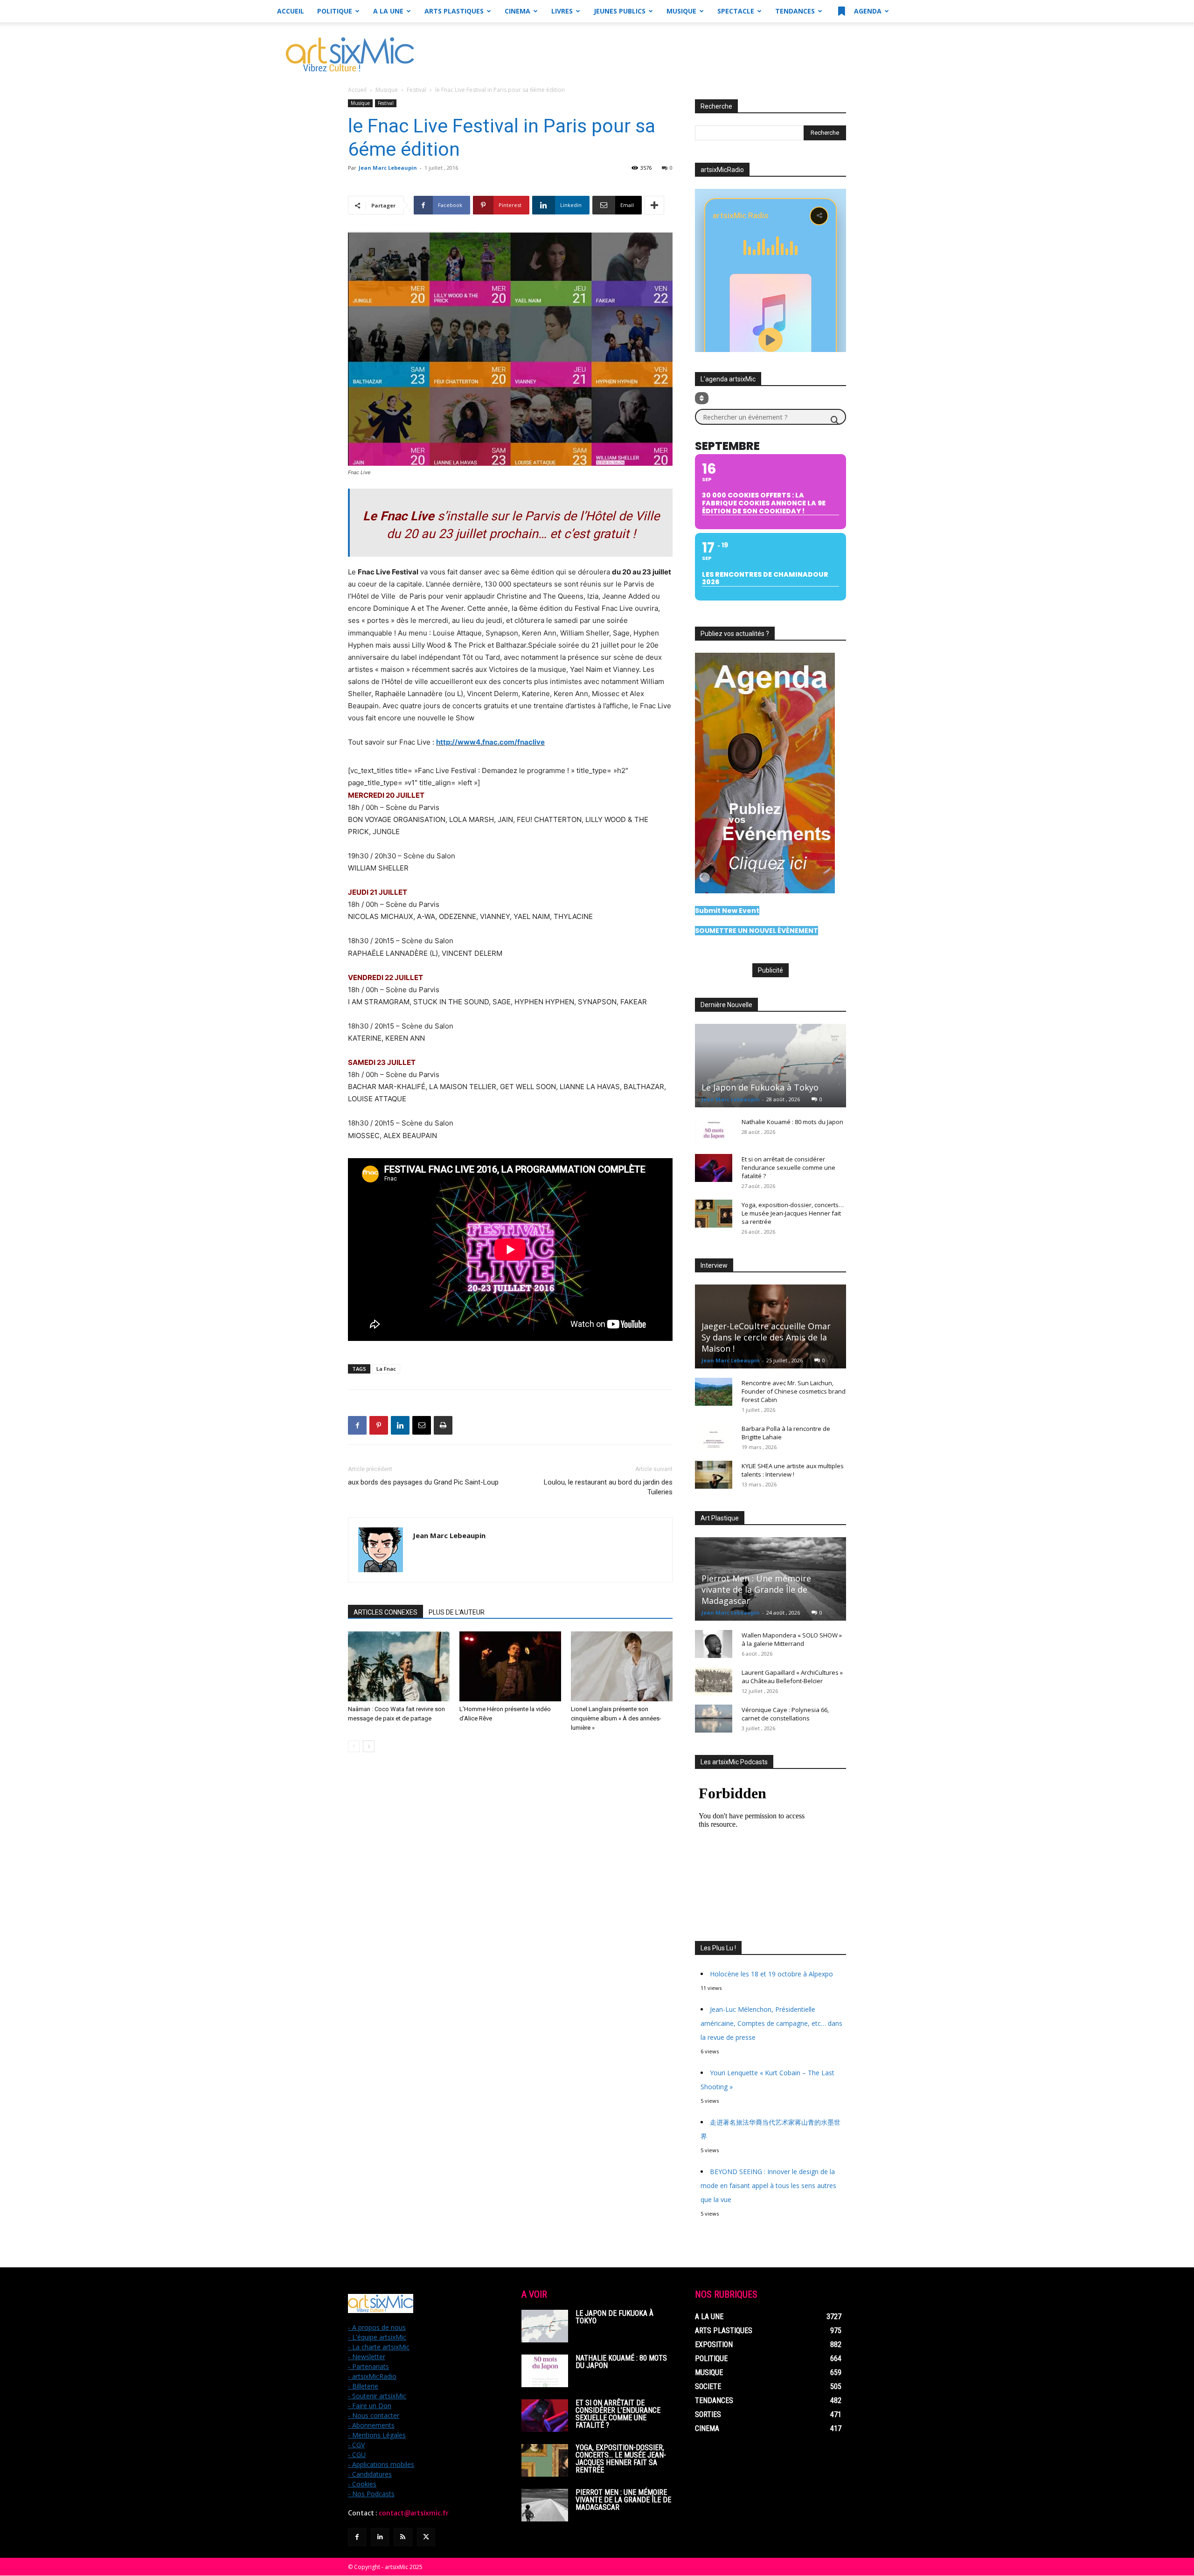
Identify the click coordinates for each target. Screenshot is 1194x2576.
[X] (426, 2537)
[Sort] (702, 398)
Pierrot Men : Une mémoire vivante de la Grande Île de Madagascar (756, 1589)
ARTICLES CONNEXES (385, 1612)
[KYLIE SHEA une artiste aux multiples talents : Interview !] (714, 1475)
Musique (681, 11)
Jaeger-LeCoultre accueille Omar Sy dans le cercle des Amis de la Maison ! (766, 1337)
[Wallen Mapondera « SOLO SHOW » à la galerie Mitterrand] (714, 1644)
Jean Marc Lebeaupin (388, 168)
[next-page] (369, 1746)
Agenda (867, 11)
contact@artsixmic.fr (414, 2513)
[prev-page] (354, 1746)
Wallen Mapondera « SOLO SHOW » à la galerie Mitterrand (792, 1639)
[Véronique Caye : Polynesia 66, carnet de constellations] (714, 1719)
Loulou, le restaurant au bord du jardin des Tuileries (608, 1487)
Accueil (291, 11)
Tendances (795, 11)
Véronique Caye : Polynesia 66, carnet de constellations (785, 1714)
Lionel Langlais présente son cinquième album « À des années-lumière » (616, 1718)
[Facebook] (357, 1425)
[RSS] (403, 2537)
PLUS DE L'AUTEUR (457, 1612)
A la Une (388, 11)
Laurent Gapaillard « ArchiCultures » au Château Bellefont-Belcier (792, 1677)
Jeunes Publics (620, 11)
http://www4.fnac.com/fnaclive (490, 742)
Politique (335, 11)
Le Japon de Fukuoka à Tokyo (760, 1087)
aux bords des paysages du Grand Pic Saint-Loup (423, 1482)
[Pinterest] (379, 1425)
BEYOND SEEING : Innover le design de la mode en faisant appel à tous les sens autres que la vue (768, 2186)
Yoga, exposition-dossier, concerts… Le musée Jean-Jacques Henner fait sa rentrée (793, 1213)
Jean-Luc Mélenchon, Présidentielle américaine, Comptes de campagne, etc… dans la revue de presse (771, 2023)
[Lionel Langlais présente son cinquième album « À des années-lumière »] (622, 1666)
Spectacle (736, 11)
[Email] (422, 1425)
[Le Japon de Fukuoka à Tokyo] (771, 1066)
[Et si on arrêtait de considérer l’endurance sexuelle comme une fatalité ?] (714, 1168)
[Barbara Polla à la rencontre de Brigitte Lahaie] (714, 1437)
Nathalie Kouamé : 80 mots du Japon (792, 1122)
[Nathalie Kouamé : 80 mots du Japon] (714, 1131)
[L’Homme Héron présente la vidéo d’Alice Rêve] (510, 1666)
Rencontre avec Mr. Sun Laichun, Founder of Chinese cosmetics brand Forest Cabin (794, 1391)
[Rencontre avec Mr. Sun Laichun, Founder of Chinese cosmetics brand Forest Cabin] (714, 1392)
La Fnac (386, 1369)
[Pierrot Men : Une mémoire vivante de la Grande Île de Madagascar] (545, 2505)
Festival (417, 90)
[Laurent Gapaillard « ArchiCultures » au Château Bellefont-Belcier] (714, 1681)
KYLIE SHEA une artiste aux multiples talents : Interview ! (793, 1470)
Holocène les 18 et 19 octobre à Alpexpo (771, 1974)
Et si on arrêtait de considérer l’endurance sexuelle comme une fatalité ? (788, 1167)
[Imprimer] (443, 1425)
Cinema (517, 11)
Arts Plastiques (454, 11)
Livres (562, 11)
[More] (654, 205)
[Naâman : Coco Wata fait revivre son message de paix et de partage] (399, 1666)
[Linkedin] (400, 1425)
